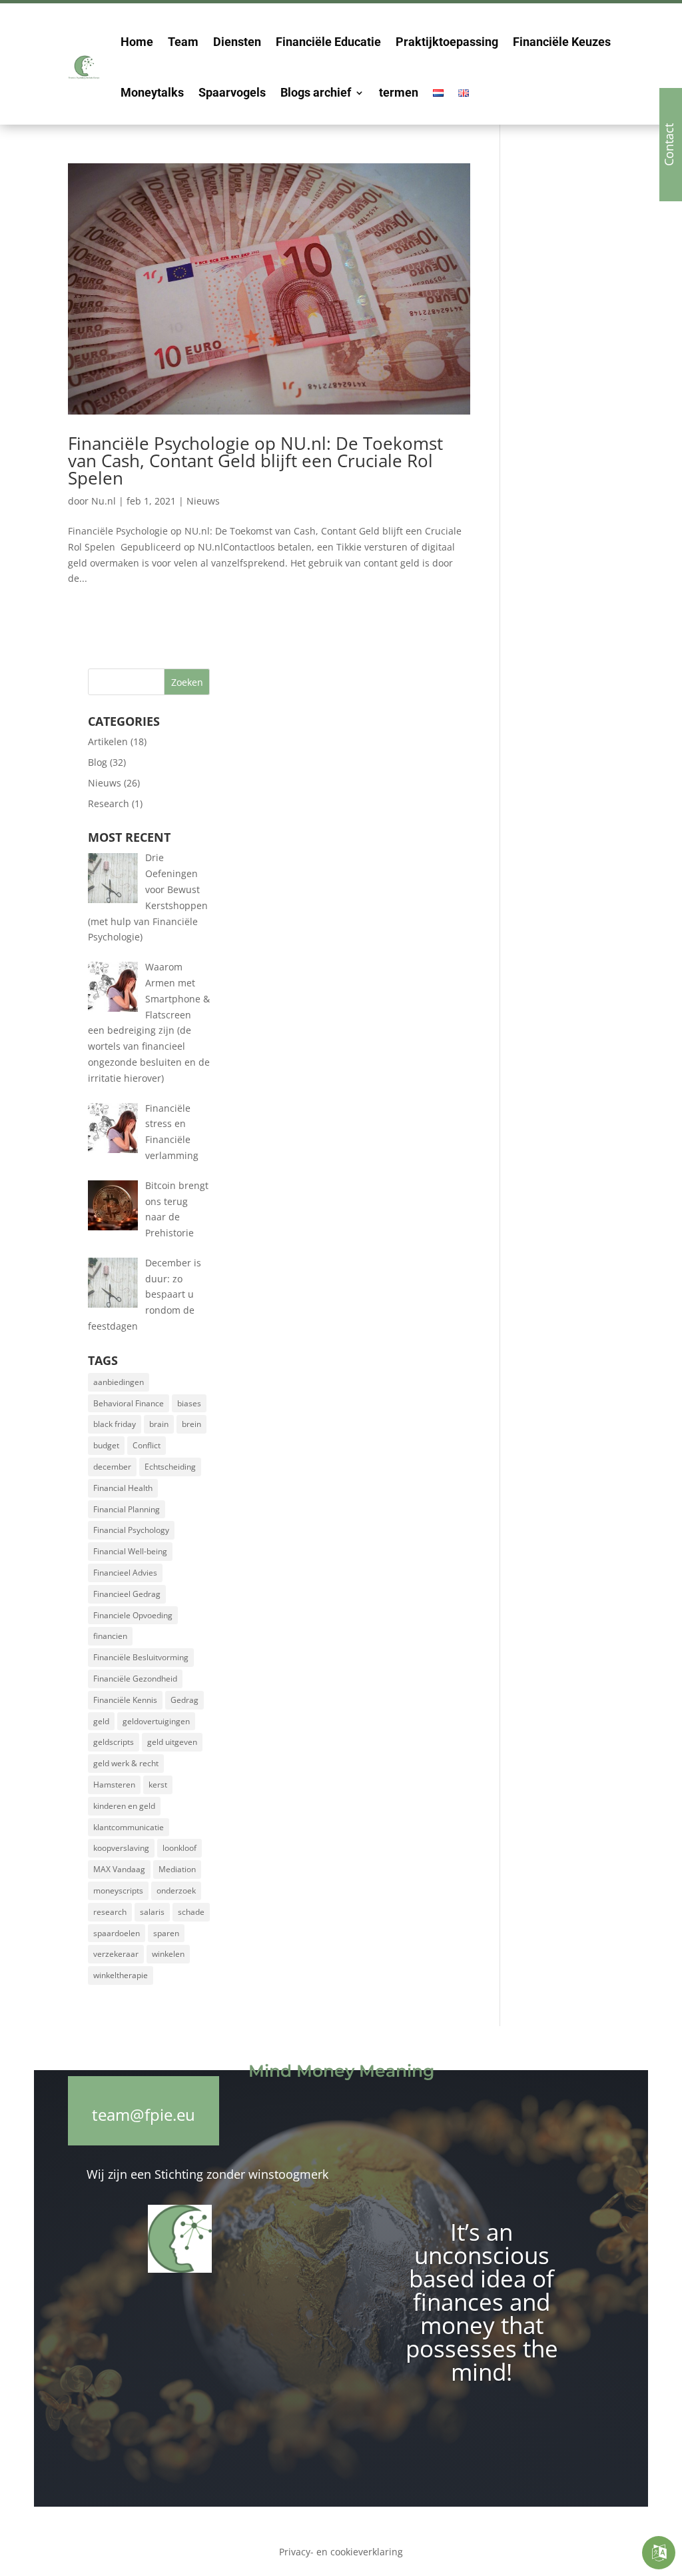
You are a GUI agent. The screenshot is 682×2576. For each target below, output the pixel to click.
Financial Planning (127, 1509)
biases (189, 1403)
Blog (98, 762)
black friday (115, 1424)
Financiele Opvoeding (133, 1615)
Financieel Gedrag (127, 1594)
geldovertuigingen (156, 1721)
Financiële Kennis (125, 1700)
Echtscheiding (170, 1467)
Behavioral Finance (129, 1403)
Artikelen (108, 741)
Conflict (147, 1445)
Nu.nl (104, 501)
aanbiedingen (119, 1382)
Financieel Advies (125, 1573)
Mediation (177, 1869)
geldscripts (114, 1742)
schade (191, 1912)
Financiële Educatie (328, 42)
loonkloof (179, 1848)
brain (159, 1424)
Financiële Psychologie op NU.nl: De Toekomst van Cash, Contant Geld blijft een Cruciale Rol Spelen (255, 461)
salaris (152, 1912)
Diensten (237, 42)
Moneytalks (152, 92)
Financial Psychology (131, 1530)
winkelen (168, 1954)
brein (191, 1424)
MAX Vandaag (119, 1869)
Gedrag (184, 1700)
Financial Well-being (130, 1551)
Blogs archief (316, 92)
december (112, 1467)
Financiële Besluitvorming (141, 1657)
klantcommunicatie (129, 1827)
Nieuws (203, 501)
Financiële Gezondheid (135, 1679)
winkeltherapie (121, 1975)
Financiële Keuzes (562, 42)
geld (101, 1721)
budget (106, 1445)
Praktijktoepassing (447, 42)
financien (110, 1636)
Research (109, 803)
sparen (166, 1933)
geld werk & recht (126, 1763)
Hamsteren (114, 1785)
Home (137, 42)
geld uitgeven (172, 1742)
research (110, 1912)
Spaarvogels (232, 92)
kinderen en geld (124, 1806)
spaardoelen (117, 1933)
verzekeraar (116, 1954)
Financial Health (123, 1488)
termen (399, 92)
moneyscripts (118, 1891)
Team (183, 42)
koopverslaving (121, 1848)
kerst (158, 1785)
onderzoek (176, 1891)
